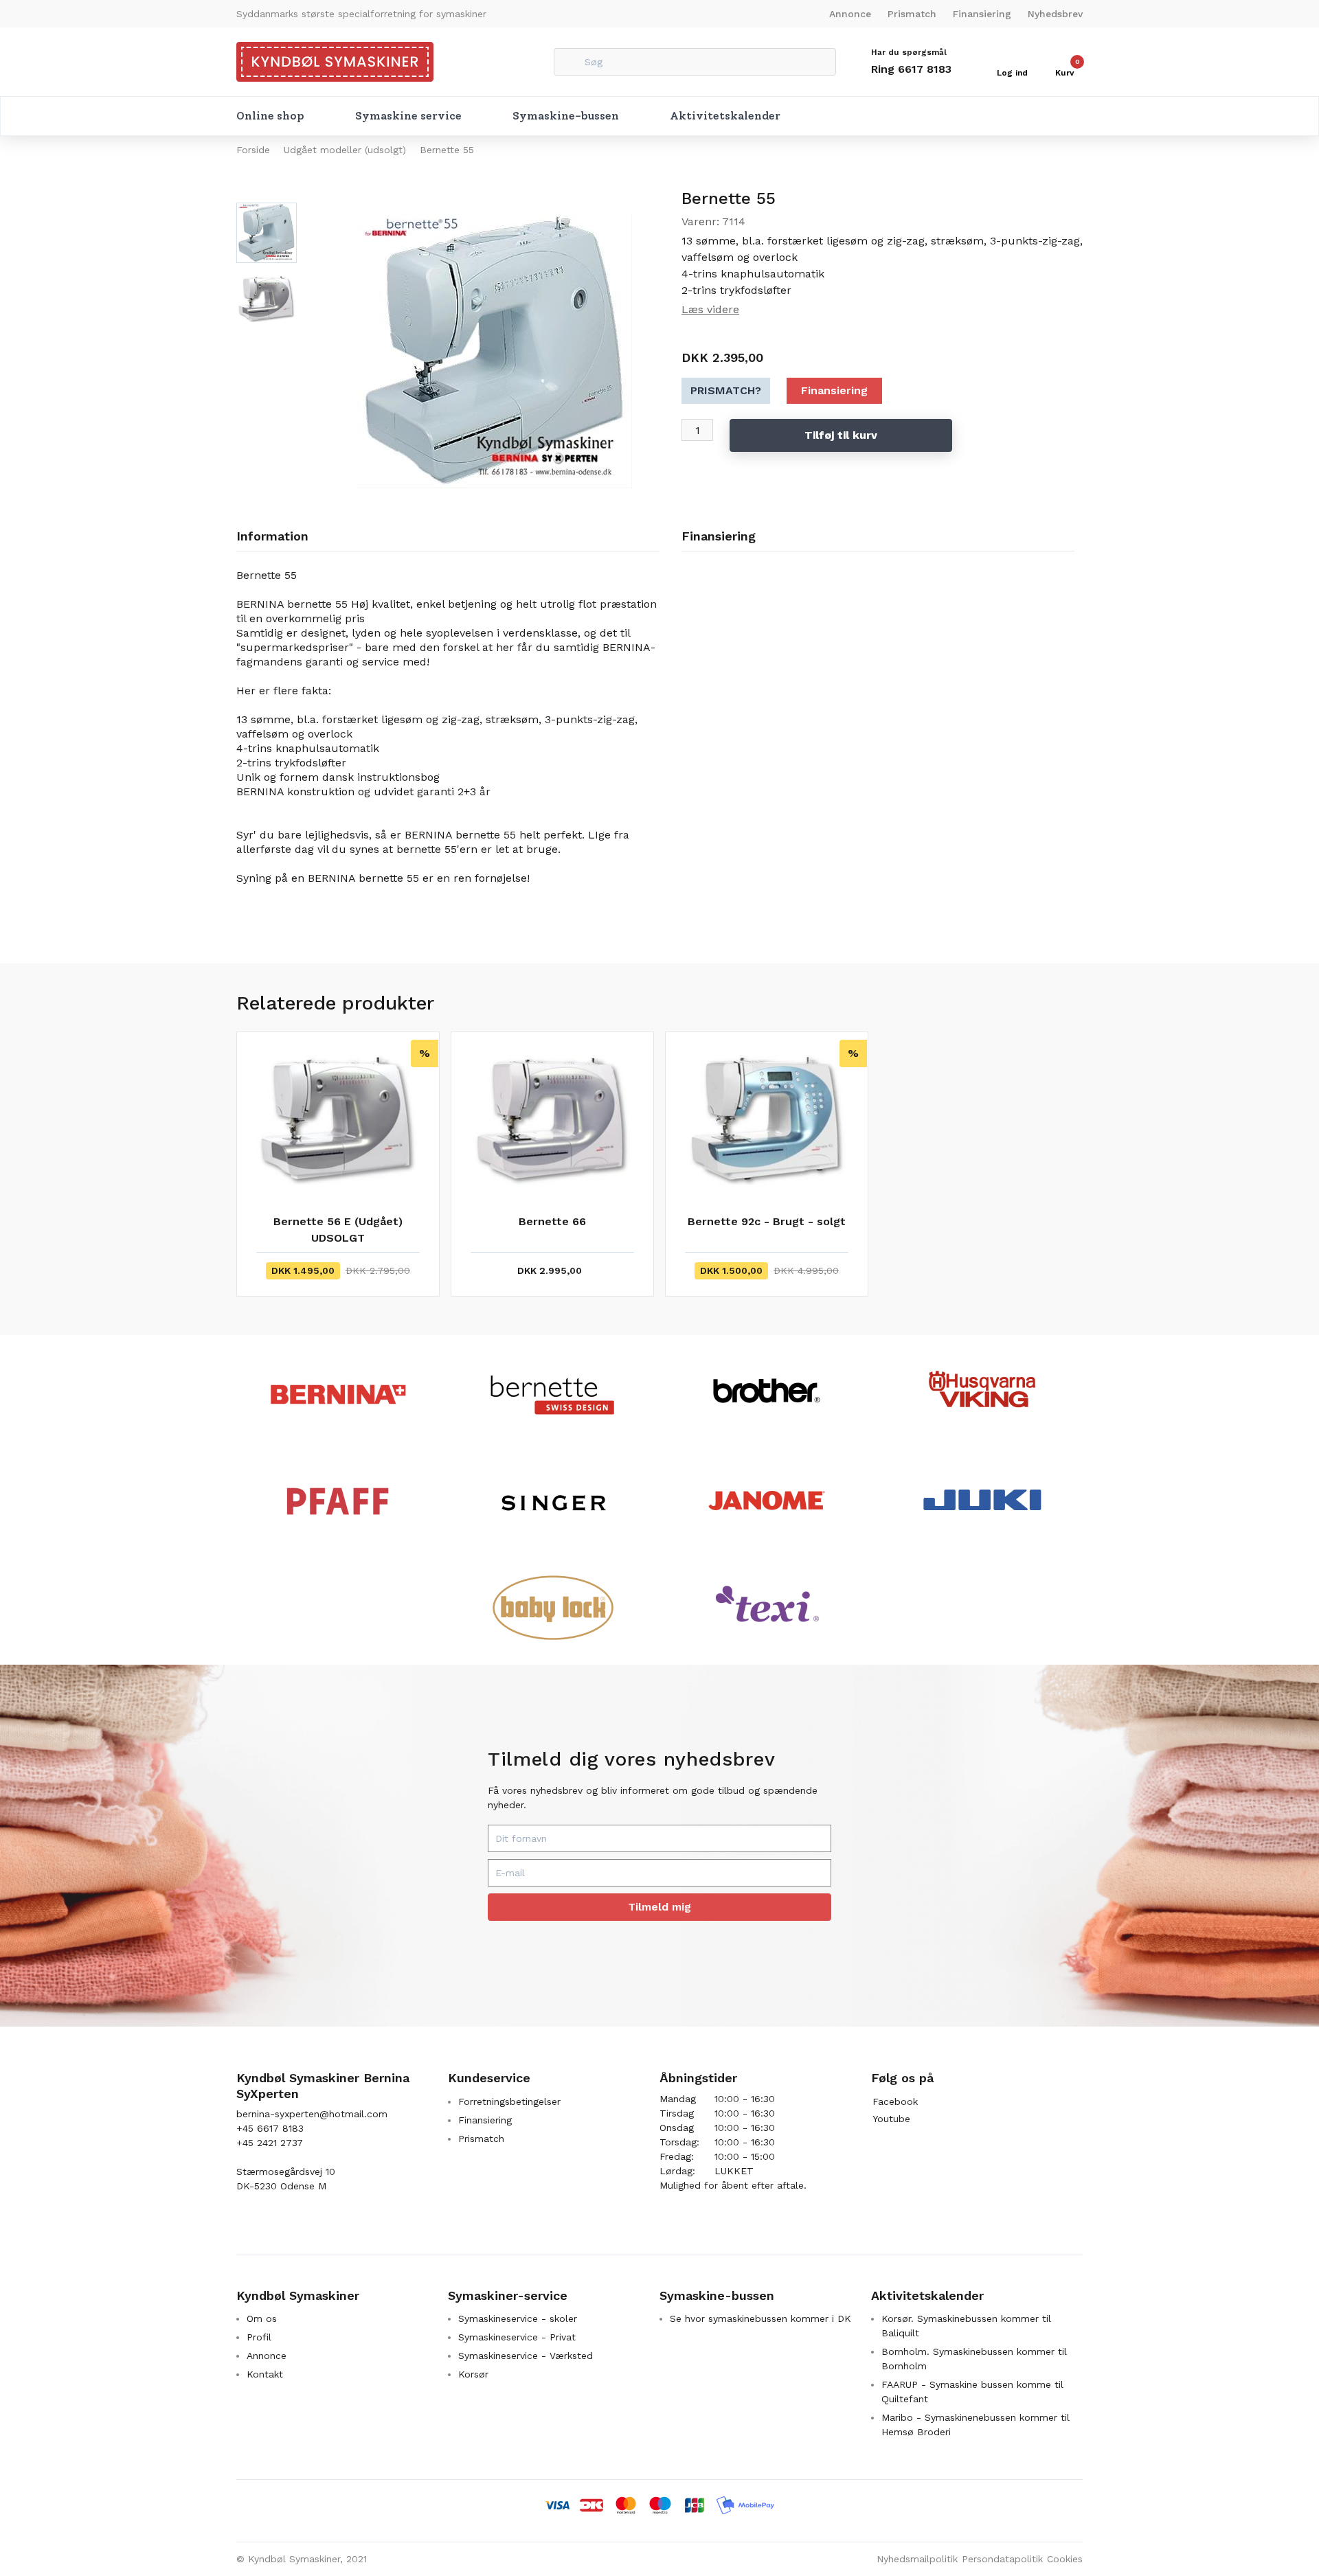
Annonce (850, 14)
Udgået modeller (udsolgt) (345, 150)
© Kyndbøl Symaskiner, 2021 (302, 2559)
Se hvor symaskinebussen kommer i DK (760, 2318)
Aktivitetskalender (725, 116)
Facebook (895, 2101)
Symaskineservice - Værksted (526, 2356)
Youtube (891, 2119)
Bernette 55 (447, 150)
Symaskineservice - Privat (517, 2337)
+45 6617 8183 (270, 2128)
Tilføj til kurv (841, 435)
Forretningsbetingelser (509, 2101)
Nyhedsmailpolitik (917, 2559)
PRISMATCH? (726, 390)
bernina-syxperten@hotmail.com (312, 2114)
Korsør (473, 2374)
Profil (259, 2337)
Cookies (1065, 2559)
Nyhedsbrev (1055, 14)
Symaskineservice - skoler (518, 2318)
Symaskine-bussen (566, 116)
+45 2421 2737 (270, 2143)
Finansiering (982, 14)
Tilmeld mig (659, 1907)
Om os (262, 2318)
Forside (253, 150)
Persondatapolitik (1002, 2559)
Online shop (270, 116)
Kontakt (265, 2374)
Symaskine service (408, 116)
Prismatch (912, 14)
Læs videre (710, 309)
